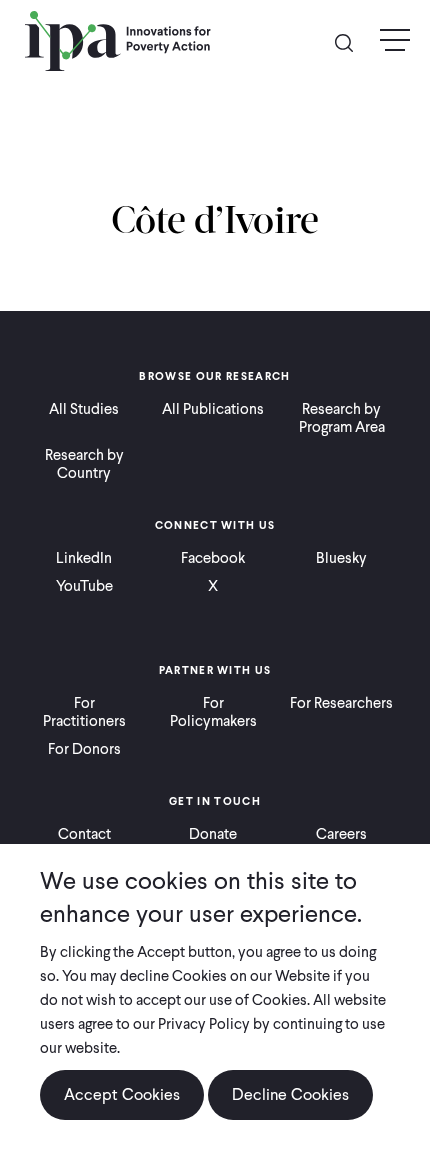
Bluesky (341, 558)
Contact (84, 834)
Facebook (213, 558)
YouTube (84, 586)
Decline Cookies (290, 1094)
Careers (341, 834)
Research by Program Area (342, 418)
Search (352, 41)
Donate (213, 834)
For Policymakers (213, 712)
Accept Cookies (122, 1094)
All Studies (84, 409)
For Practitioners (84, 712)
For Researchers (341, 703)
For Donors (84, 749)
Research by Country (84, 464)
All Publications (213, 409)
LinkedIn (84, 558)
